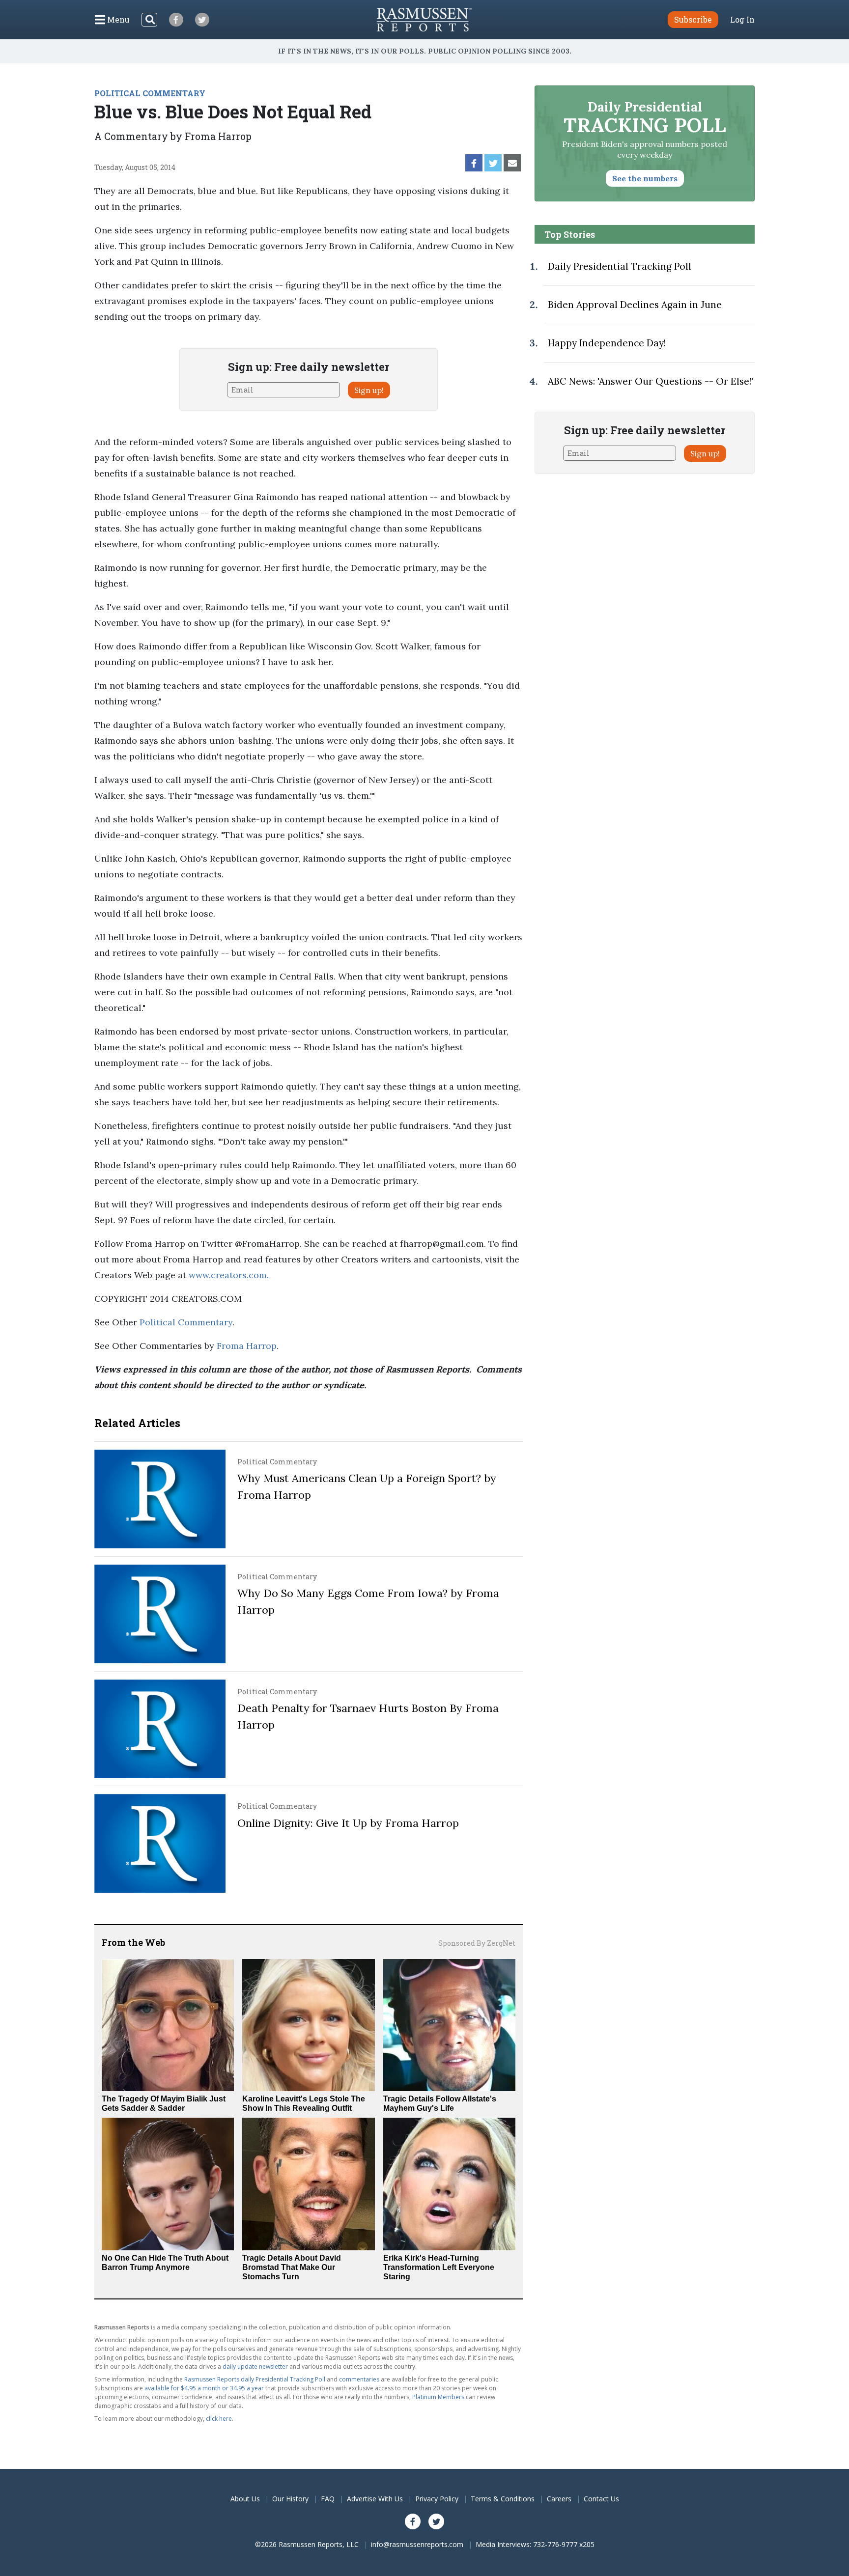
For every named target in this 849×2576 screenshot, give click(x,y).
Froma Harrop (247, 1346)
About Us (245, 2499)
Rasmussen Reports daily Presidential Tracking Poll (255, 2379)
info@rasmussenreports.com (417, 2544)
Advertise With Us (375, 2499)
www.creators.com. (229, 1275)
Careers (559, 2499)
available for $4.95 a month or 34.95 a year (204, 2388)
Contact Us (601, 2499)
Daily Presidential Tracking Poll (620, 266)
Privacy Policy (437, 2499)
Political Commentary (186, 1322)
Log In (742, 20)
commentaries (359, 2379)
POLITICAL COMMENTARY (150, 93)
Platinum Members (438, 2397)
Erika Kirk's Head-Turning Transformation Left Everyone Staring (439, 2267)
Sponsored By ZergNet (477, 1943)
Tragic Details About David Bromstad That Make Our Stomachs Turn (292, 2267)
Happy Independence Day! (607, 343)
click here (219, 2419)
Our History (290, 2499)
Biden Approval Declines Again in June (635, 305)
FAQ (328, 2499)
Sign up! (369, 390)
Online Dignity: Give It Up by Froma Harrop (348, 1823)
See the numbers (645, 178)
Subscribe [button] (693, 19)
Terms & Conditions (503, 2499)
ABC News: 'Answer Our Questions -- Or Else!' (651, 381)
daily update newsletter (255, 2366)
